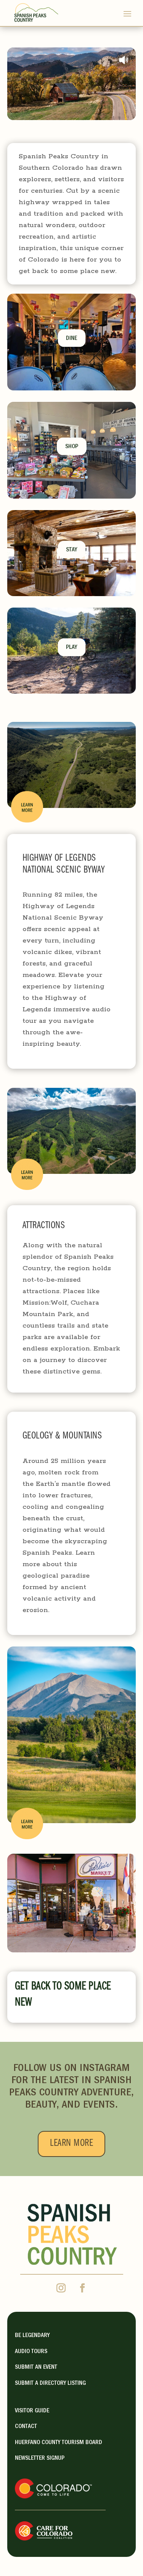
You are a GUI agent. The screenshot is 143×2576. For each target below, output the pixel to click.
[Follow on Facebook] (82, 2288)
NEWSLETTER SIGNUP (40, 2459)
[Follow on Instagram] (61, 2288)
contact (26, 2427)
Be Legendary (32, 2336)
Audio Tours (31, 2352)
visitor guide (32, 2411)
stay (71, 550)
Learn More (71, 2144)
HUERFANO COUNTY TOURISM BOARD (59, 2443)
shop (72, 447)
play (71, 648)
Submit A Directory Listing (50, 2384)
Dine (71, 339)
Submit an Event (36, 2368)
